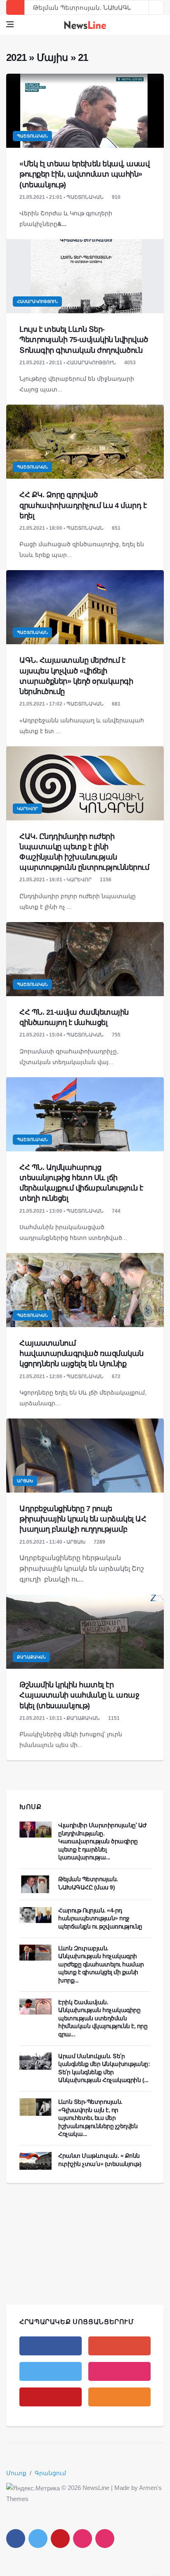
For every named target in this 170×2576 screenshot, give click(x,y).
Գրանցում (50, 2473)
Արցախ (25, 1481)
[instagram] (119, 2371)
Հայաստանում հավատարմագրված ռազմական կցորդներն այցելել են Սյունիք (81, 1353)
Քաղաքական (31, 1657)
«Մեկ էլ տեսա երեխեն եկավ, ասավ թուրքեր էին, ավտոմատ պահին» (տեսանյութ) (84, 174)
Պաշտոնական (32, 136)
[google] (119, 2346)
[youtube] (51, 2397)
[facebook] (51, 2346)
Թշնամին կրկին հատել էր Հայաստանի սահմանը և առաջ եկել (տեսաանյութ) (79, 1695)
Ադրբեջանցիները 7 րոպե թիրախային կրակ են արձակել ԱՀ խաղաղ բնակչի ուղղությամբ (83, 1519)
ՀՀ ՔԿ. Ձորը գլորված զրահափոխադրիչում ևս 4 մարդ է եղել (83, 505)
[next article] (142, 7)
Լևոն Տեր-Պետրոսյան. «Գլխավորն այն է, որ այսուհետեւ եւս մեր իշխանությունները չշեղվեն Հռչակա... (98, 2118)
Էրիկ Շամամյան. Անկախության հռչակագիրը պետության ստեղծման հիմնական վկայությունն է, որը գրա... (104, 2018)
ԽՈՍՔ (31, 1807)
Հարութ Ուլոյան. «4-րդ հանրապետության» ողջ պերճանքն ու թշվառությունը (100, 1918)
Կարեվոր (27, 809)
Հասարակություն (37, 302)
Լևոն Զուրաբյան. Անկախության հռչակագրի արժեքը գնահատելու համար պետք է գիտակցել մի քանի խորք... (101, 1964)
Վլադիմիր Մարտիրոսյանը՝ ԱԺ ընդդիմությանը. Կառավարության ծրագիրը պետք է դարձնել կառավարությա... (103, 1841)
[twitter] (51, 2371)
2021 (16, 57)
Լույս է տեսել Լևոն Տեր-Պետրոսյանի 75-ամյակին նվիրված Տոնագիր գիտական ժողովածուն (84, 340)
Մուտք (16, 2473)
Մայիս (52, 57)
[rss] (119, 2397)
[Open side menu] (10, 24)
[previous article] (156, 7)
